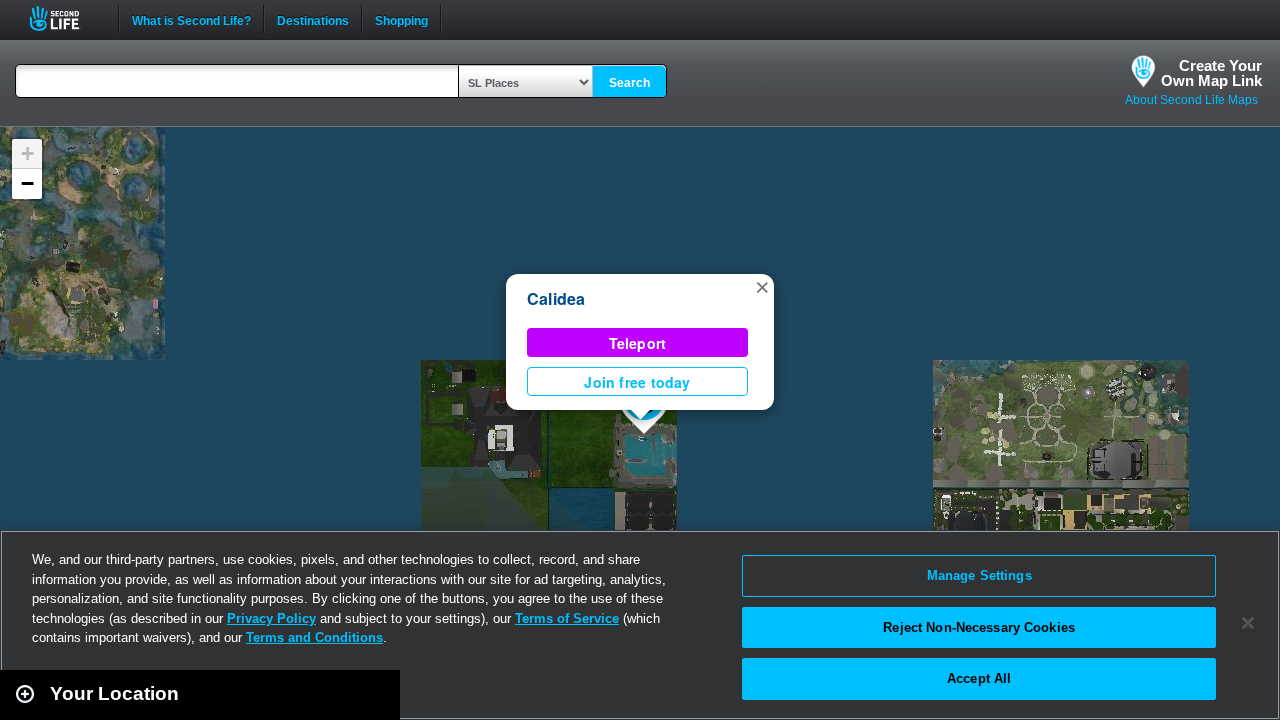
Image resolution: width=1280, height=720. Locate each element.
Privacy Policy (271, 618)
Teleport (638, 343)
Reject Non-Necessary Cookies (979, 627)
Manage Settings (979, 575)
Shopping (401, 19)
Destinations (313, 19)
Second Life (65, 18)
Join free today (637, 382)
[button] (762, 286)
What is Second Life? (191, 19)
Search (629, 83)
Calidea (556, 298)
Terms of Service (567, 618)
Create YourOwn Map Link (1211, 73)
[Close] (1248, 623)
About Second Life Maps (1191, 100)
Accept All (979, 678)
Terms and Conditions (314, 637)
